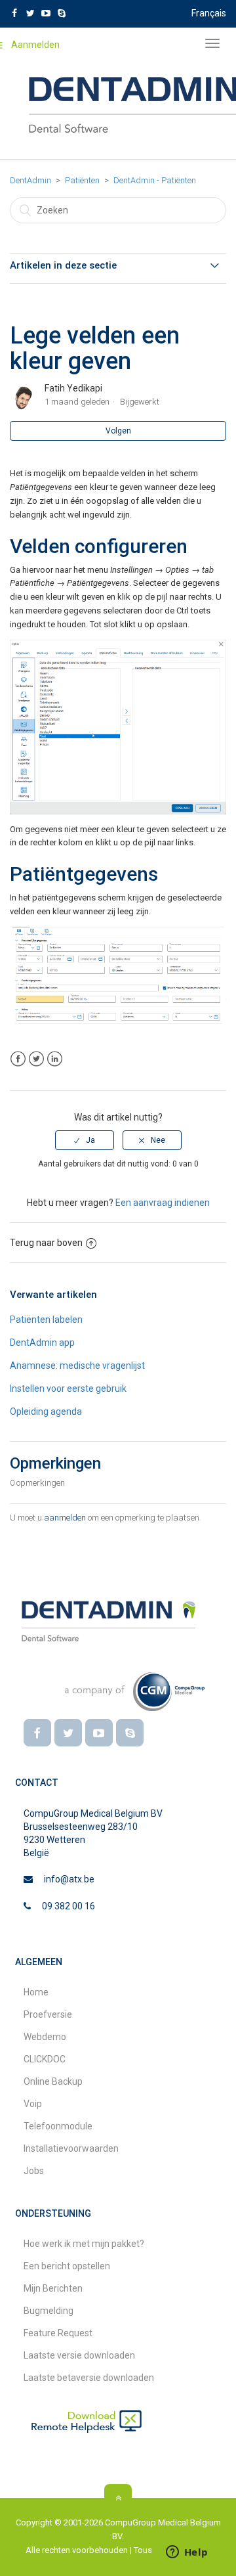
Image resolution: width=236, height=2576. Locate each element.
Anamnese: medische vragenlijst (77, 1366)
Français (209, 13)
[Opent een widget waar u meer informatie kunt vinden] (187, 2553)
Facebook (18, 1059)
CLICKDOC (45, 2059)
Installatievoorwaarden (71, 2148)
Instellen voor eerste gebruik (68, 1388)
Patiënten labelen (46, 1320)
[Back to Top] (118, 2498)
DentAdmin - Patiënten (155, 180)
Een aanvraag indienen (163, 1203)
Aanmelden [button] (35, 45)
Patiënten (82, 180)
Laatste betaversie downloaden (89, 2378)
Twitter (36, 1059)
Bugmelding (49, 2311)
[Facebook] (37, 1733)
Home (36, 1992)
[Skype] (130, 1733)
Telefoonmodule (58, 2126)
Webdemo (45, 2037)
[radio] (85, 1140)
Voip (33, 2104)
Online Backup (53, 2081)
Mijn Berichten (53, 2288)
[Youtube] (99, 1733)
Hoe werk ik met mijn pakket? (84, 2244)
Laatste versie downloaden (79, 2355)
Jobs (34, 2171)
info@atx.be (69, 1879)
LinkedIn (55, 1059)
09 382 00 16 (69, 1906)
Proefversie (48, 2014)
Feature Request (58, 2333)
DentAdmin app (42, 1343)
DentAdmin (30, 180)
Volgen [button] (118, 431)
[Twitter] (68, 1733)
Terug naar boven (46, 1243)
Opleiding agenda (46, 1411)
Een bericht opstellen (67, 2266)
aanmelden (65, 1518)
